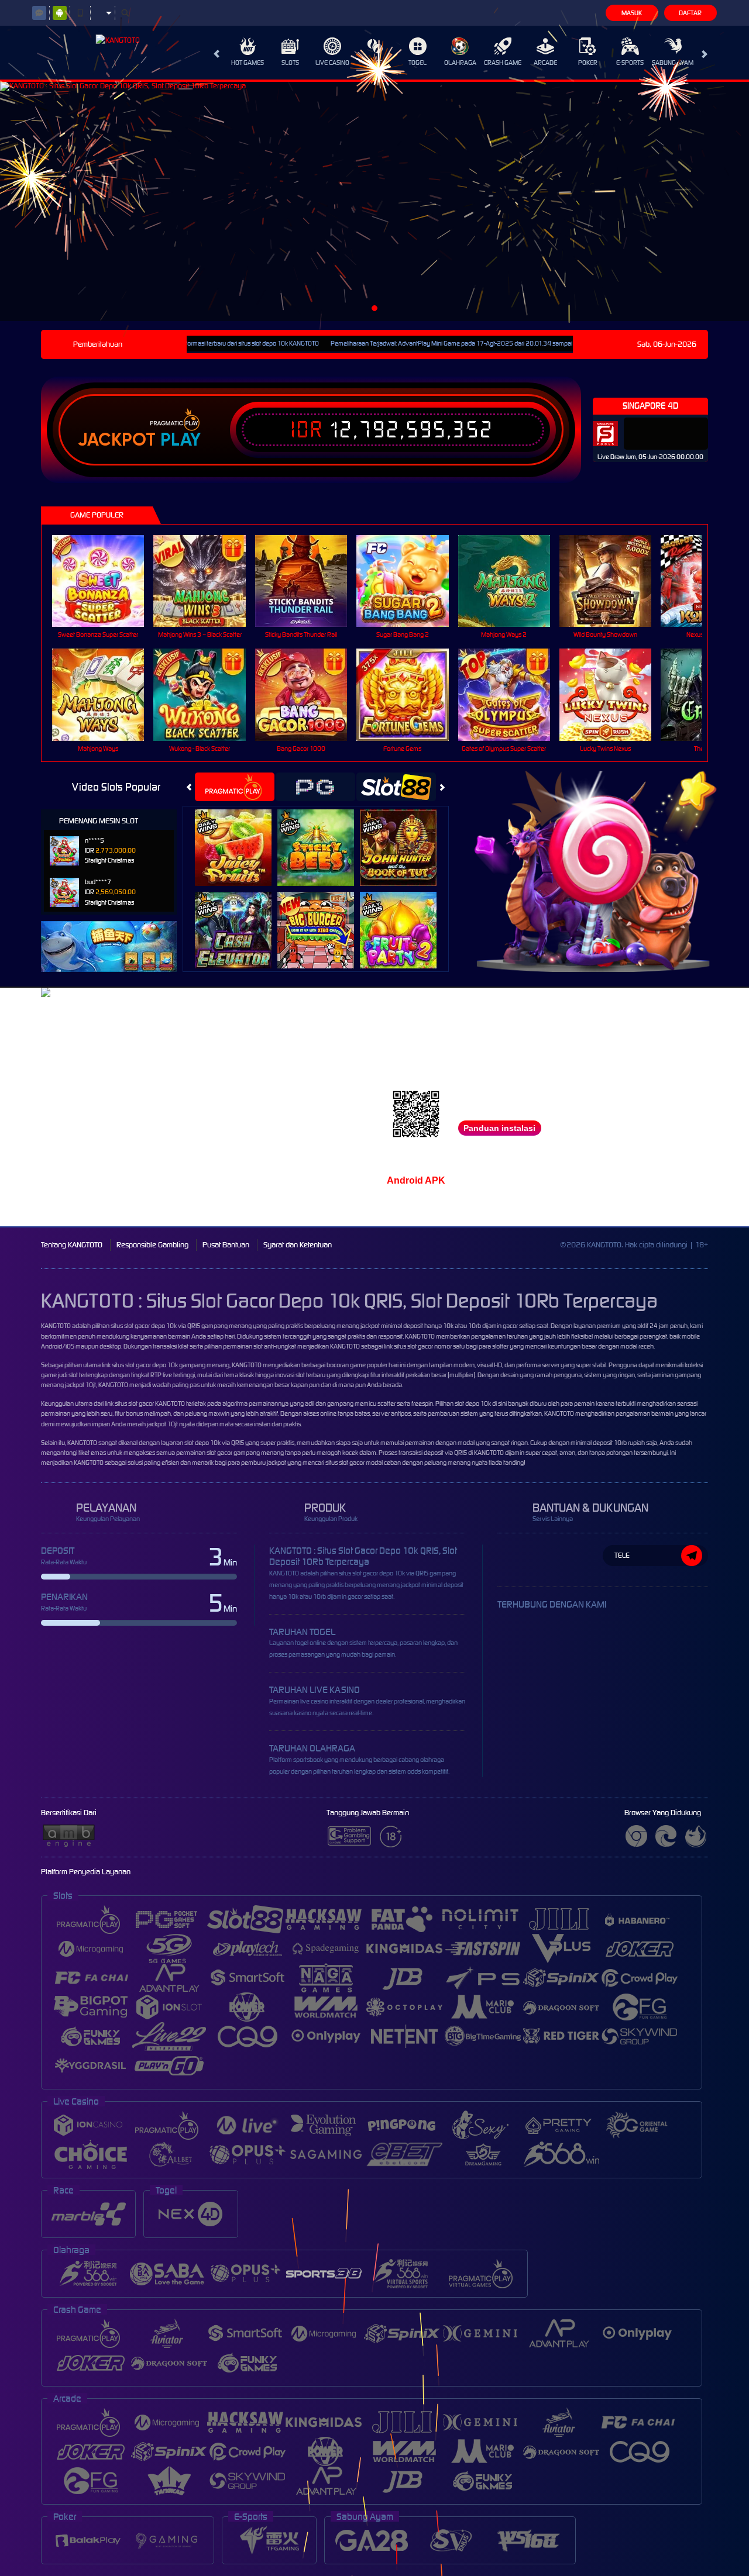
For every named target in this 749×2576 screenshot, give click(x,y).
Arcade (545, 63)
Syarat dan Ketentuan (298, 1245)
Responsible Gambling (152, 1245)
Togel (418, 63)
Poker (588, 63)
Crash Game (503, 63)
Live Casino (332, 63)
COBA (240, 835)
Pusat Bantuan (226, 1245)
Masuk (632, 13)
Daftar (690, 13)
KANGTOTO (56, 1326)
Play (181, 440)
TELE (622, 1555)
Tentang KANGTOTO (72, 1245)
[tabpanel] (374, 201)
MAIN (106, 580)
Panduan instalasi (499, 1128)
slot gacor (138, 1365)
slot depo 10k (473, 1403)
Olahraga (460, 63)
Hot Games (248, 63)
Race (375, 63)
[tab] (235, 787)
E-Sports (630, 63)
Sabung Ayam (673, 63)
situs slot (337, 1463)
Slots (290, 63)
